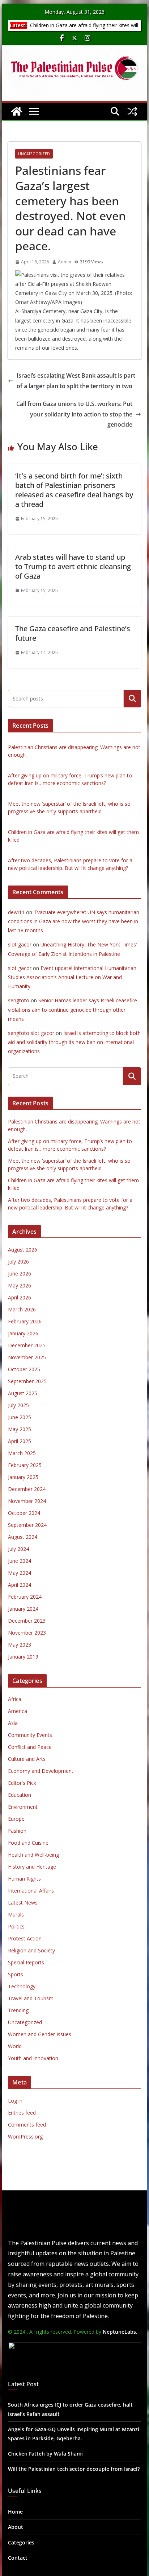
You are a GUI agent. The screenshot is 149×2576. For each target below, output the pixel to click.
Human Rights (24, 1879)
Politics (16, 1926)
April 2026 (20, 1297)
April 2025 (20, 1441)
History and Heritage (32, 1867)
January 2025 (23, 1477)
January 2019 (23, 1657)
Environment (23, 1807)
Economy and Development (41, 1771)
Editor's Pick (22, 1783)
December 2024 (27, 1489)
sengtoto (19, 1000)
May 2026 (20, 1285)
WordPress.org (25, 2137)
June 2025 (20, 1417)
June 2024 (20, 1561)
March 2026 (22, 1309)
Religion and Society (31, 1950)
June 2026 (20, 1273)
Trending (18, 2010)
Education (20, 1795)
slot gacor (20, 944)
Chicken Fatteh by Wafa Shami (45, 2454)
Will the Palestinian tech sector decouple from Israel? (74, 2469)
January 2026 (23, 1333)
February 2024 (25, 1597)
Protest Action (25, 1938)
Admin (65, 262)
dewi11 (16, 912)
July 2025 (18, 1405)
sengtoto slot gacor (31, 1033)
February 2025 (25, 1465)
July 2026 (18, 1262)
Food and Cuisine (28, 1843)
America (18, 1711)
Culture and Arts (27, 1759)
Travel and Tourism (31, 1998)
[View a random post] (132, 111)
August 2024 (23, 1537)
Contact (18, 2558)
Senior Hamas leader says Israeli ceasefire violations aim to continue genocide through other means (73, 1009)
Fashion (17, 1831)
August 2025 (23, 1393)
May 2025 (20, 1429)
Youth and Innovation (33, 2058)
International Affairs (31, 1891)
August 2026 (23, 1250)
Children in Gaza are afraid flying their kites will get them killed (83, 29)
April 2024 (20, 1585)
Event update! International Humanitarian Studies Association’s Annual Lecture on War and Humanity (72, 977)
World (15, 2046)
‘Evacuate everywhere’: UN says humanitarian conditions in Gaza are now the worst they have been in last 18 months (74, 921)
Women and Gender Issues (40, 2034)
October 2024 (24, 1513)
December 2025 (27, 1345)
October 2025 (24, 1369)
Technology (22, 1986)
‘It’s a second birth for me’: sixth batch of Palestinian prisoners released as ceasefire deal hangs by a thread (74, 490)
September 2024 (27, 1525)
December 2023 (27, 1621)
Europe (16, 1819)
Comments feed (27, 2125)
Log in (15, 2101)
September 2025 (27, 1381)
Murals (16, 1914)
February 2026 (25, 1321)
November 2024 (27, 1501)
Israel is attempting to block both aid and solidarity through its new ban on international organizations (74, 1042)
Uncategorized (34, 154)
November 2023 (27, 1633)
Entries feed (22, 2113)
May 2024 (20, 1573)
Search (132, 699)
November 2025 (27, 1357)
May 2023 (20, 1645)
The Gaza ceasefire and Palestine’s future (73, 633)
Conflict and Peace (30, 1747)
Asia (13, 1723)
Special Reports (26, 1962)
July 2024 (18, 1549)
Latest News (23, 1903)
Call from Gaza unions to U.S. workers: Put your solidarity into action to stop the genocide (74, 414)
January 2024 (23, 1609)
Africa (15, 1699)
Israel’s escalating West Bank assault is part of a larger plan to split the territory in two (76, 381)
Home (15, 2512)
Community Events (30, 1735)
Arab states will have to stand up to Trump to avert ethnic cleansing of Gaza (73, 566)
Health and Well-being (33, 1855)
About (16, 2527)
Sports (16, 1974)
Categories (21, 2542)
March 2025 (22, 1453)
